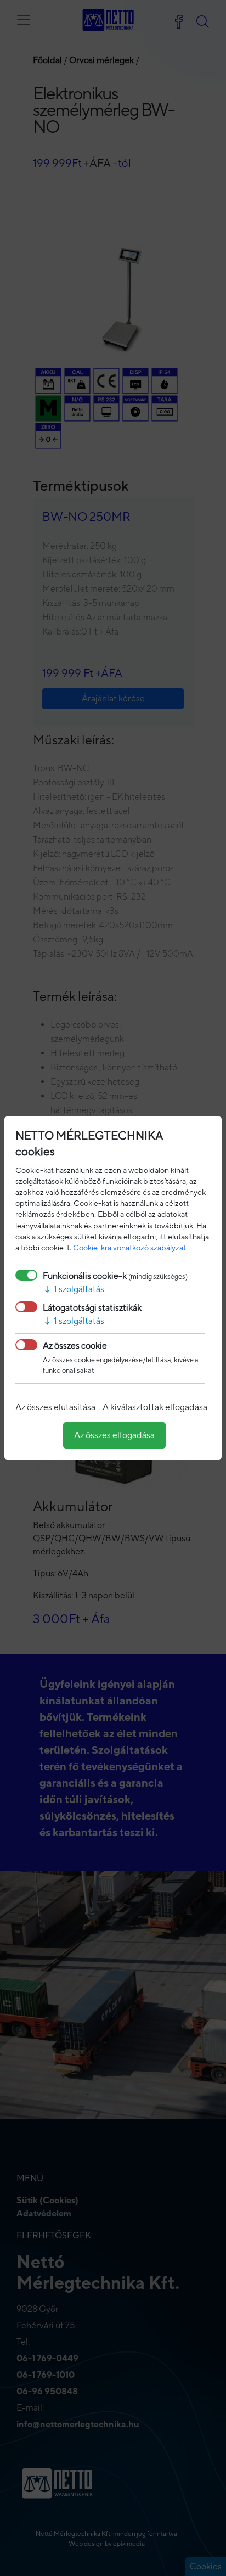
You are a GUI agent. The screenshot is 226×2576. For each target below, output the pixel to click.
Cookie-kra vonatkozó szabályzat (129, 1247)
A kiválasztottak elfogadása (155, 1407)
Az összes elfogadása (114, 1435)
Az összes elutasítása (55, 1407)
